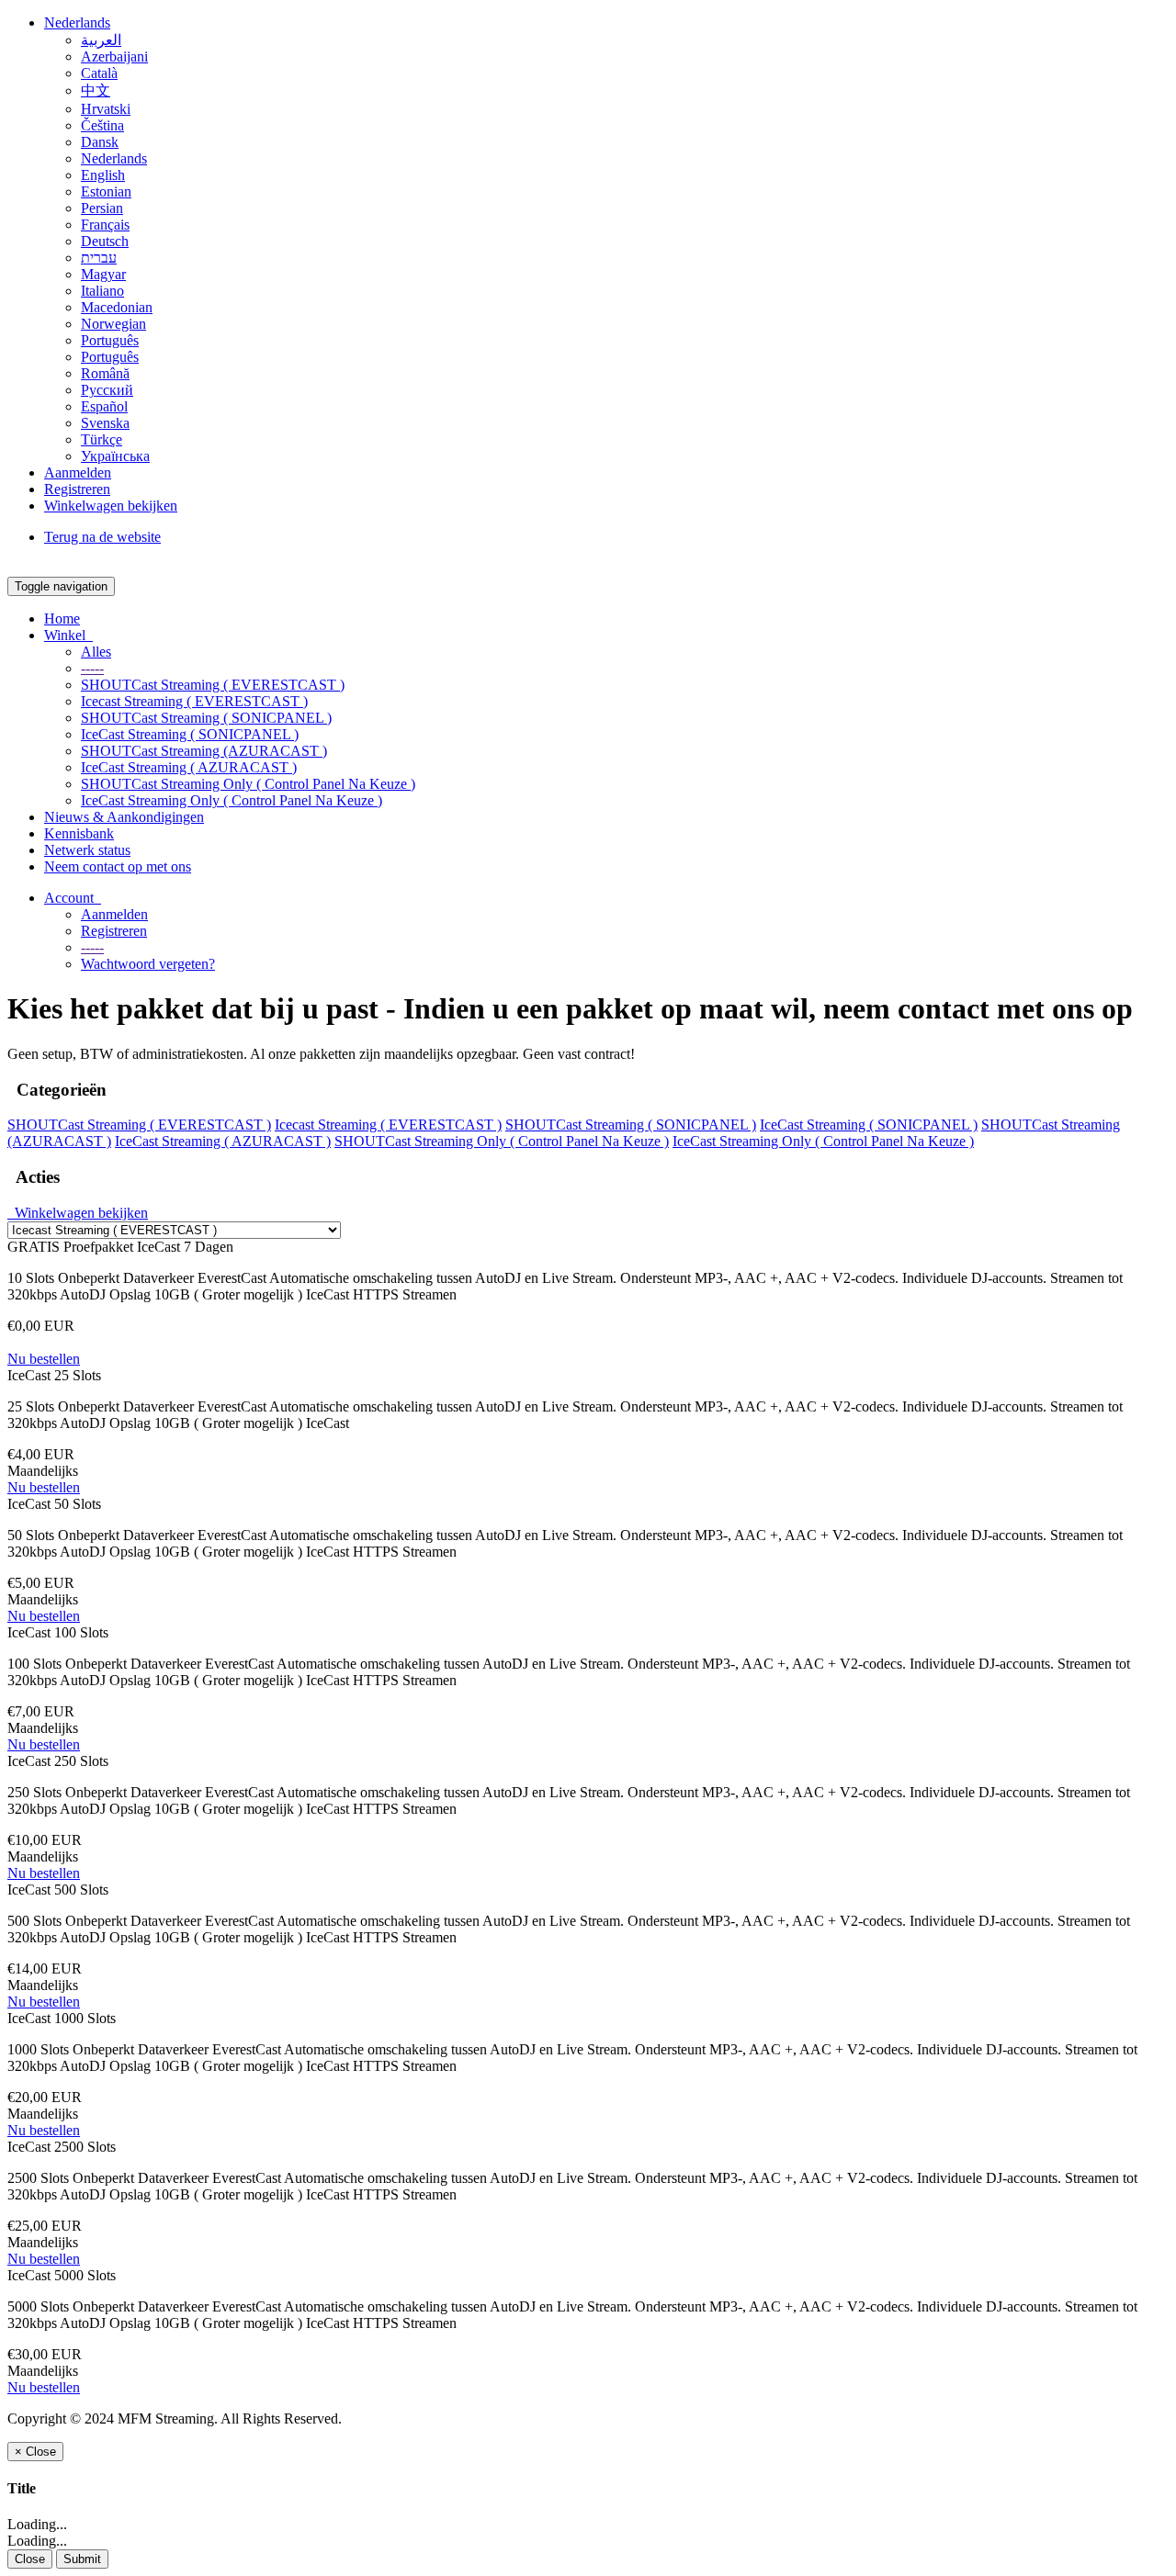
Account (73, 898)
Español (104, 406)
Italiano (102, 291)
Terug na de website (102, 537)
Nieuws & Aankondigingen (124, 817)
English (103, 175)
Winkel (68, 635)
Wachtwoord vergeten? (148, 964)
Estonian (106, 191)
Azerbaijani (114, 56)
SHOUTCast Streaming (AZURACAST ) (204, 751)
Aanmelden (78, 472)
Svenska (105, 423)
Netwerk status (87, 850)
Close (30, 2559)
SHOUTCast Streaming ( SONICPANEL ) (206, 718)
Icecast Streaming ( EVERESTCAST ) (194, 701)
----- (92, 668)
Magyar (103, 274)
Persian (102, 208)
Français (105, 225)
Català (99, 73)
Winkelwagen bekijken (111, 506)
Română (105, 373)
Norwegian (113, 324)
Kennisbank (79, 833)
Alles (96, 652)
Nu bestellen (44, 1359)
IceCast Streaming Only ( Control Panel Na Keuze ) (232, 800)
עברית (99, 258)
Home (62, 619)
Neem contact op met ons (118, 866)
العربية (101, 40)
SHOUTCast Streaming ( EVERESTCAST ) (213, 685)
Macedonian (117, 307)
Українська (115, 456)
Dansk (100, 142)
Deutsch (105, 241)
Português (110, 340)
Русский (107, 390)
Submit (82, 2559)
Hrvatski (106, 109)
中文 (96, 90)
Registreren (77, 489)
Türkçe (102, 439)
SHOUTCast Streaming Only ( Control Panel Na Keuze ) (248, 784)
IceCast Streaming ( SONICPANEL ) (190, 734)
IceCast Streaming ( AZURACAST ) (189, 767)
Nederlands (77, 22)
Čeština (102, 125)
